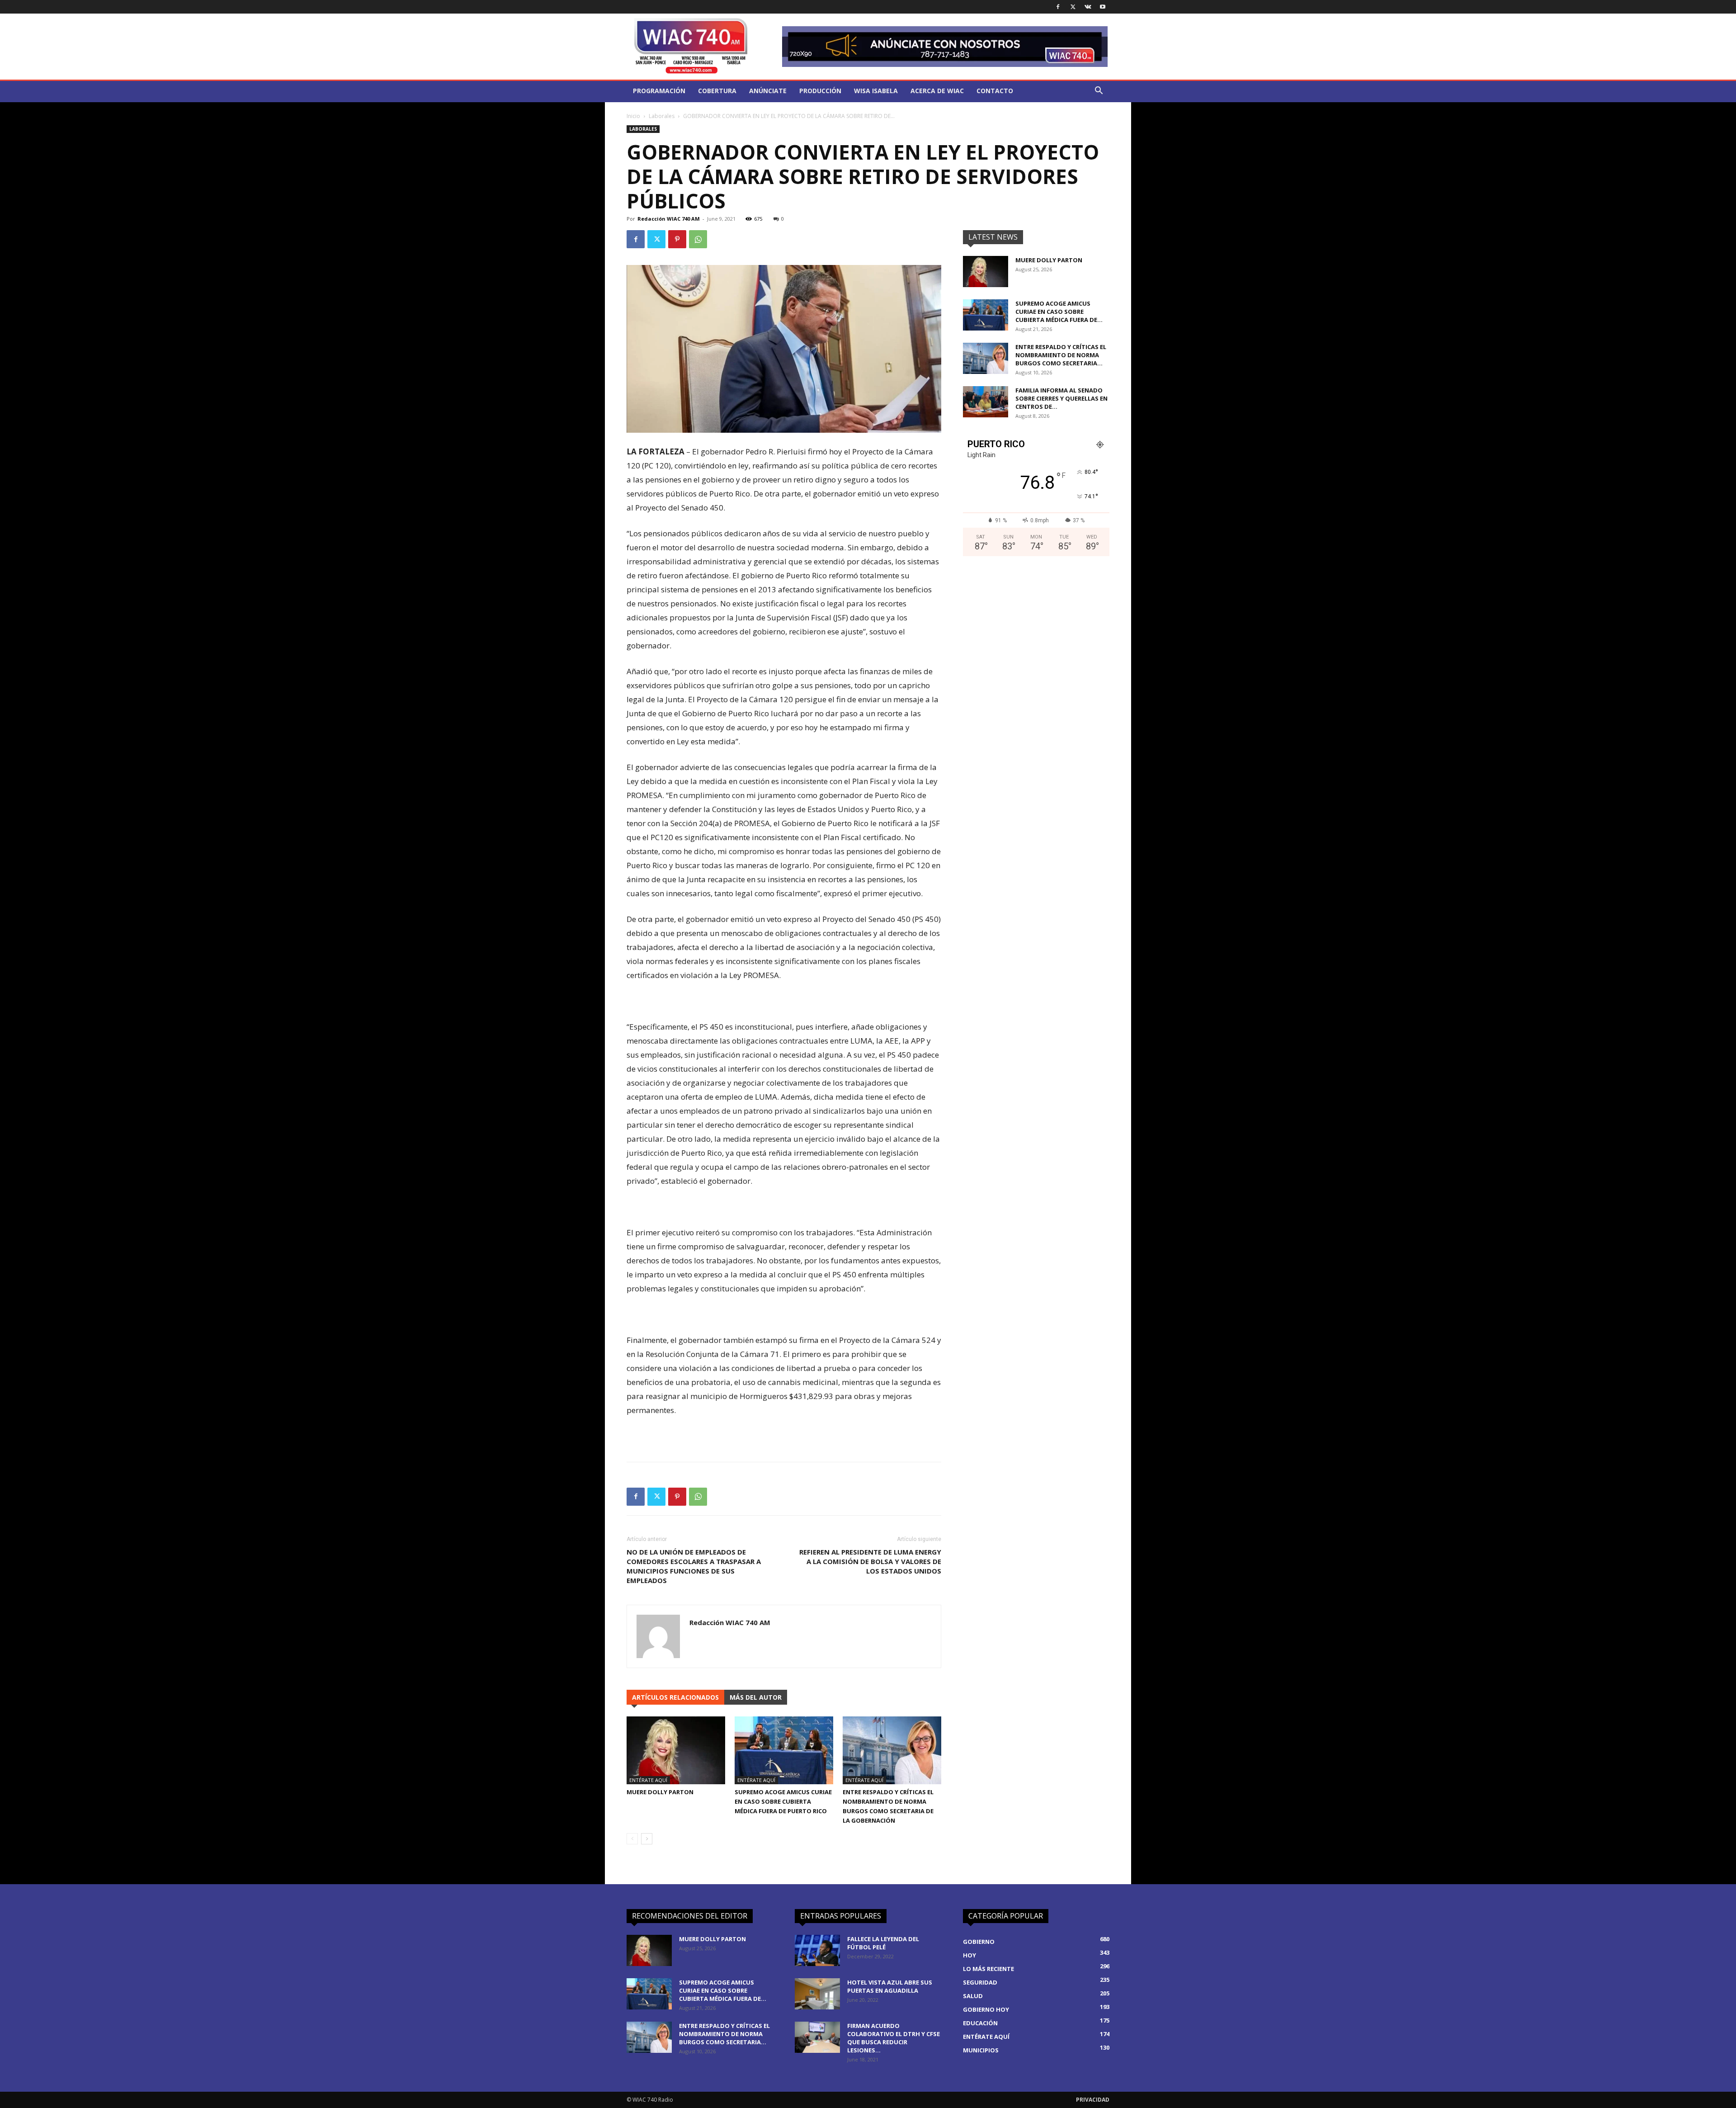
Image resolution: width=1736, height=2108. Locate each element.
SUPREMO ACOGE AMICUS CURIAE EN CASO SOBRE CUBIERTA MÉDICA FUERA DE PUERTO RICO (783, 1801)
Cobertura (717, 91)
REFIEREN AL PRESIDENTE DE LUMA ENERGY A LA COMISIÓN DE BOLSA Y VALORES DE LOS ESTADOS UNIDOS (870, 1561)
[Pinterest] (677, 239)
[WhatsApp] (698, 239)
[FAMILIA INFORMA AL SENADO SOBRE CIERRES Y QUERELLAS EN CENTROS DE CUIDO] (986, 402)
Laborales (662, 116)
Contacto (995, 91)
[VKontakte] (1088, 7)
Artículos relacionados (675, 1697)
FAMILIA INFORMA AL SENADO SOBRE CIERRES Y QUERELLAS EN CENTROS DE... (1061, 398)
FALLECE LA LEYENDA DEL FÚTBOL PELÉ (883, 1943)
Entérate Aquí (648, 1780)
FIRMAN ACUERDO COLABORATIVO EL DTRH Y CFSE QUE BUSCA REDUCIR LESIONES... (894, 2038)
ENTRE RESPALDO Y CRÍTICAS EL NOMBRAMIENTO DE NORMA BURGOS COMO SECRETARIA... (1061, 355)
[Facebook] (1058, 7)
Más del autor (756, 1697)
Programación (659, 91)
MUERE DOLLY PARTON (660, 1792)
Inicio (633, 116)
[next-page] (647, 1839)
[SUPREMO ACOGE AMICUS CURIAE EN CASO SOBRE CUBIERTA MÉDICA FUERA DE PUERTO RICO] (784, 1750)
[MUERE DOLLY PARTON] (676, 1750)
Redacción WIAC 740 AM (669, 219)
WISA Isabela (876, 91)
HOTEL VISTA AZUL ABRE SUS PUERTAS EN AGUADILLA (890, 1986)
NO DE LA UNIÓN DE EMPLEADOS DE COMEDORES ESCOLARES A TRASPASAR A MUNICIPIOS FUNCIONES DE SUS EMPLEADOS (694, 1566)
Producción (820, 91)
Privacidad (1093, 2100)
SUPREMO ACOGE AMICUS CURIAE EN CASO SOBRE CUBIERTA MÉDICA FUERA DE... (1059, 312)
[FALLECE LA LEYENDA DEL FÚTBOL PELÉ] (817, 1950)
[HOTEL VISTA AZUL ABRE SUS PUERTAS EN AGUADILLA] (817, 1994)
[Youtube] (1103, 7)
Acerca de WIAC (937, 91)
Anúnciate (768, 91)
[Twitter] (1073, 7)
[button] (1099, 92)
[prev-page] (632, 1839)
